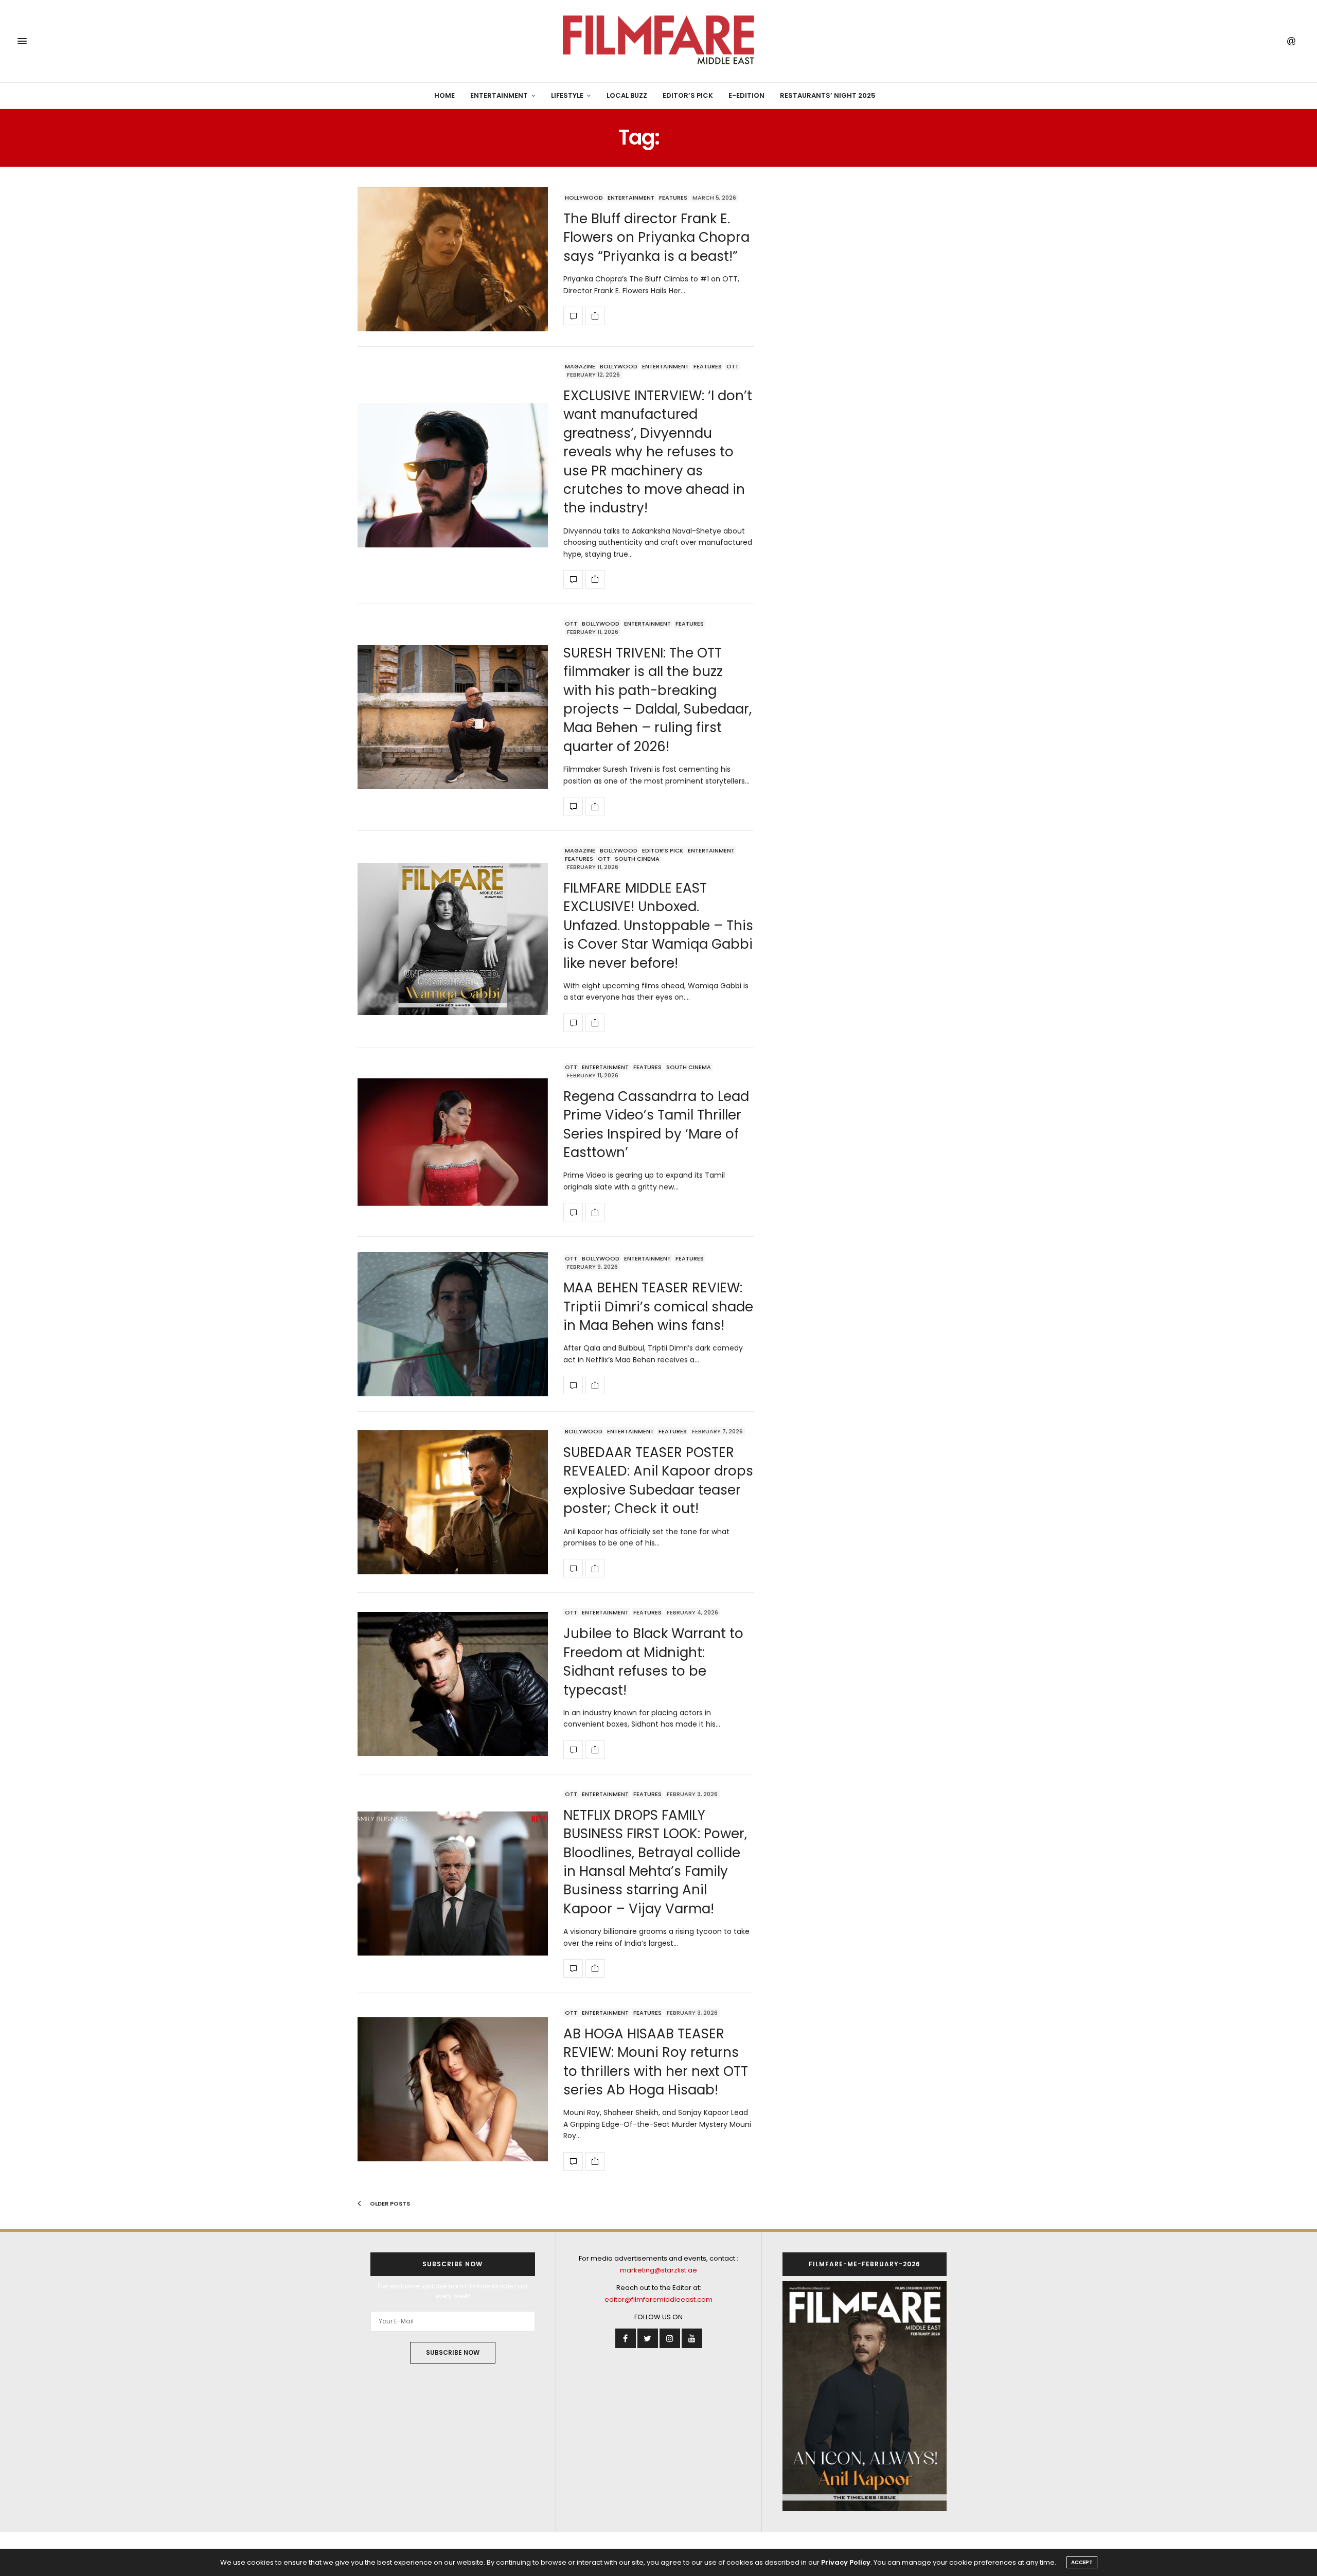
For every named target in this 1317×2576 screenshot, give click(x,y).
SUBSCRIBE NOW (453, 2352)
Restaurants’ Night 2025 (828, 95)
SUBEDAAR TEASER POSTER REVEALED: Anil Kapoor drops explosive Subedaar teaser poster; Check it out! (658, 1480)
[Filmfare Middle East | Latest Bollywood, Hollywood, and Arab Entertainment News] (658, 41)
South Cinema (637, 859)
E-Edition (746, 95)
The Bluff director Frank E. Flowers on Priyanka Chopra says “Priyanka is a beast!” (656, 237)
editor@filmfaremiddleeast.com (658, 2299)
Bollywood (619, 366)
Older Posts (389, 2204)
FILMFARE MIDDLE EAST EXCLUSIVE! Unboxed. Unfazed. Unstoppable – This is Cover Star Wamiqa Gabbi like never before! (658, 926)
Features (673, 198)
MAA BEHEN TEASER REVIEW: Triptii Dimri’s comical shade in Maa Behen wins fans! (658, 1307)
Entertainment (499, 95)
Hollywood (584, 198)
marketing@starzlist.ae (658, 2270)
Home (444, 95)
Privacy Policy (846, 2562)
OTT (733, 366)
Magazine (580, 366)
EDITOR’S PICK (688, 95)
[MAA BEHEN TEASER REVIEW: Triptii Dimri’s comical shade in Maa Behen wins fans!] (453, 1324)
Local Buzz (627, 95)
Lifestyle (567, 95)
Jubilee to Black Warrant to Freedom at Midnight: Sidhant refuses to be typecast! (653, 1662)
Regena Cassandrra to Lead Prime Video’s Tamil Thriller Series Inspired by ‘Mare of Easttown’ (656, 1124)
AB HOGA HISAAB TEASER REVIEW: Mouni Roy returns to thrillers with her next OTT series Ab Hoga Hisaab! (656, 2062)
